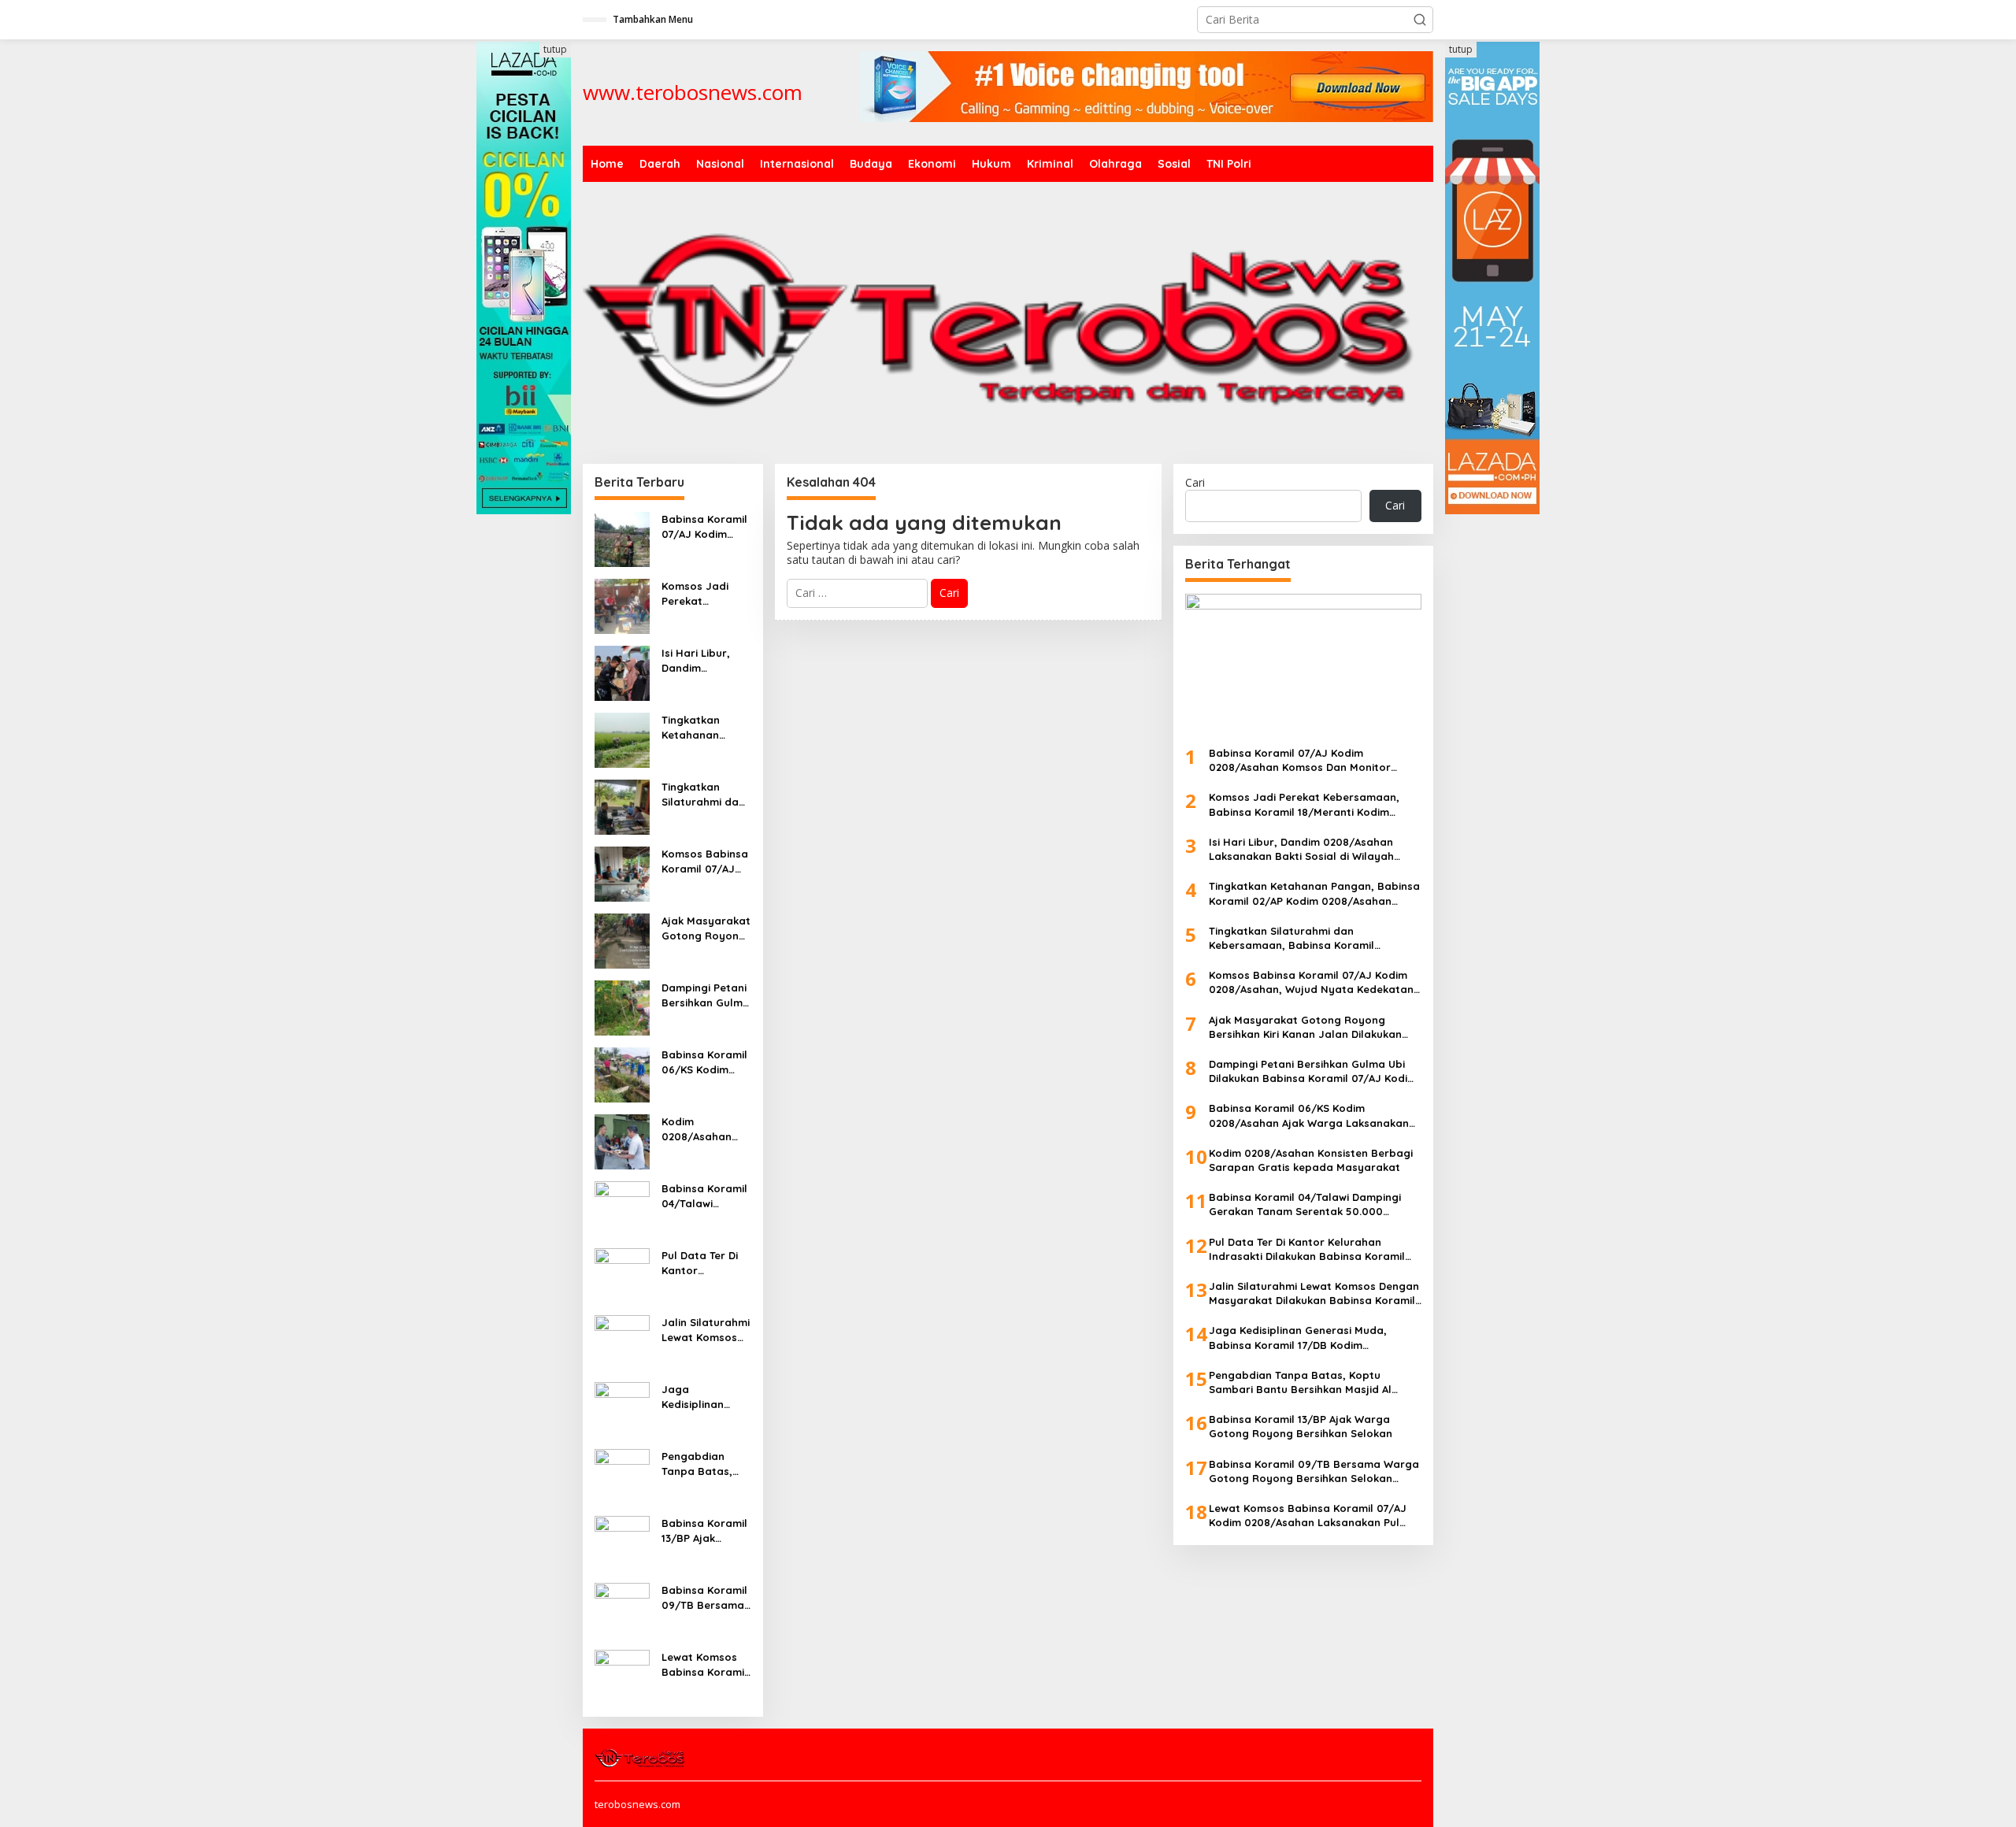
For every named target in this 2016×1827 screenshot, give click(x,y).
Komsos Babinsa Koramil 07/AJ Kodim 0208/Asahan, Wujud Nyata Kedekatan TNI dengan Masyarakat (705, 861)
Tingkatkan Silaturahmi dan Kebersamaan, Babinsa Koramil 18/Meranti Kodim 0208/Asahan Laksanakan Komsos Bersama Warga (704, 794)
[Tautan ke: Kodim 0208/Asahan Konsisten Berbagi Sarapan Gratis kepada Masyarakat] (622, 1141)
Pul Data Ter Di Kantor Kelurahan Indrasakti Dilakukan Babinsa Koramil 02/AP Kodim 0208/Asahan (704, 1263)
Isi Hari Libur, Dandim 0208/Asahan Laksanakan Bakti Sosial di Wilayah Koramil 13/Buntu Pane (704, 660)
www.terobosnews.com (693, 92)
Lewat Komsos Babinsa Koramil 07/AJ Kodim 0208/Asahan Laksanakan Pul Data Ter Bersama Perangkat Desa (704, 1664)
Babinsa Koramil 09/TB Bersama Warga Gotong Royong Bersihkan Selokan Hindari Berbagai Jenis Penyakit (704, 1597)
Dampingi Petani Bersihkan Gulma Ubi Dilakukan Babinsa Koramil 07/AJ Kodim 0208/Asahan (706, 995)
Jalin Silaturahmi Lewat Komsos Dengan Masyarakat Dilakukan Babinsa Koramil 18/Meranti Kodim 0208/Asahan (706, 1330)
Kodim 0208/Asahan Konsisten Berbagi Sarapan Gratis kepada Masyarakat (702, 1129)
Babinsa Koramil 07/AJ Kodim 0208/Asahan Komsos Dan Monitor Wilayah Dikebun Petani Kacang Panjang (705, 526)
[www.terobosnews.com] (641, 1757)
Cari (1195, 482)
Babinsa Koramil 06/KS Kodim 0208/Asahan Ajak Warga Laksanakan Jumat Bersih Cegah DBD (704, 1062)
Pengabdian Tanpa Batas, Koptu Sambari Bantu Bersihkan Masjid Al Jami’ (704, 1464)
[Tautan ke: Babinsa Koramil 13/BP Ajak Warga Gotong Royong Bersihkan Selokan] (622, 1542)
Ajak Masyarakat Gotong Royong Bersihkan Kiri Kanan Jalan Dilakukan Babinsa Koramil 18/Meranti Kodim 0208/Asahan (706, 928)
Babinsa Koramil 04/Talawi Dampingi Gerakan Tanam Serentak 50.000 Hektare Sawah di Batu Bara (705, 1196)
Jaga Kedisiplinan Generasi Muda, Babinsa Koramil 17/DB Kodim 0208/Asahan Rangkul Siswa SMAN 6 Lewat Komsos (704, 1397)
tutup (555, 49)
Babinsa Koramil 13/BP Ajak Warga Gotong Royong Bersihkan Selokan (704, 1531)
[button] (1420, 20)
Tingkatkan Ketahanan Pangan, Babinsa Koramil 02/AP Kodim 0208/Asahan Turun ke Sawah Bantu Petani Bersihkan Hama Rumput (706, 727)
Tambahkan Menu (653, 19)
